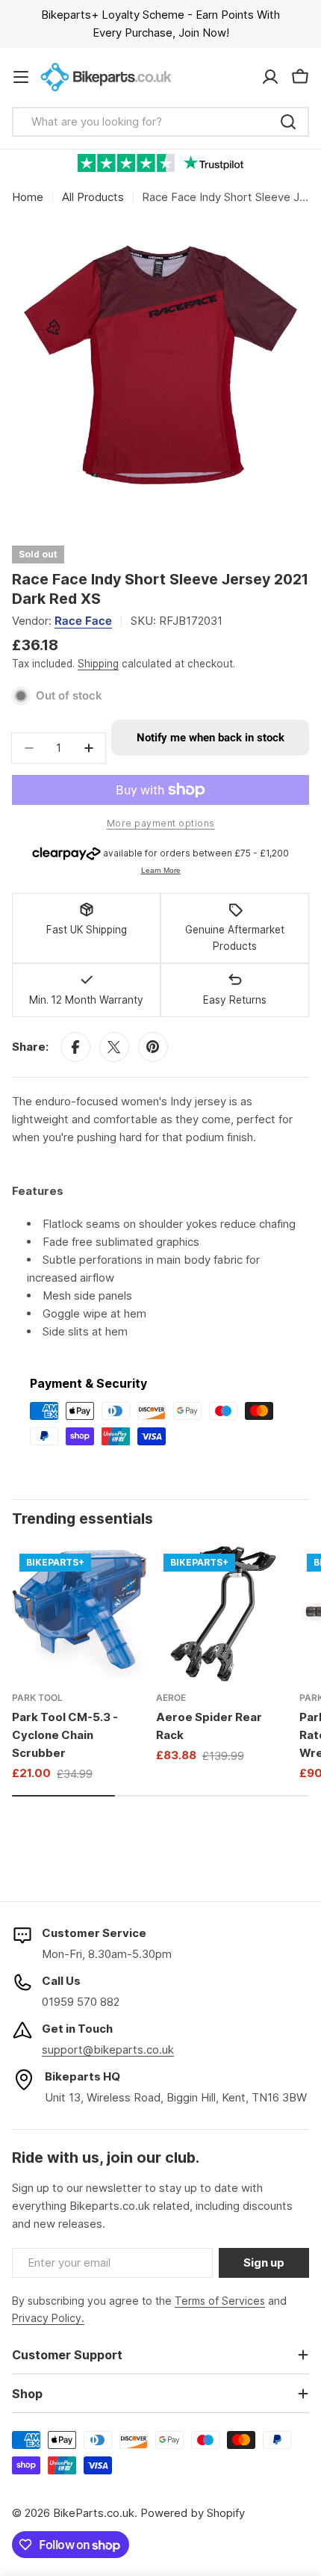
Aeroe (171, 1698)
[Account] (270, 77)
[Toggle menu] (21, 77)
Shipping (98, 664)
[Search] (288, 122)
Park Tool (37, 1698)
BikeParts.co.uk (94, 2513)
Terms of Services (220, 2301)
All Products (93, 197)
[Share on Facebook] (75, 1047)
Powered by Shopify (193, 2513)
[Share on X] (114, 1047)
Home (28, 197)
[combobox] (160, 122)
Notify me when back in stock (211, 738)
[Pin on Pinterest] (153, 1047)
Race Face (83, 621)
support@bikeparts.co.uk (108, 2050)
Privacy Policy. (48, 2318)
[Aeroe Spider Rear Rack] (224, 1614)
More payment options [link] (161, 823)
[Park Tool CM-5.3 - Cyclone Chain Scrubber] (80, 1614)
